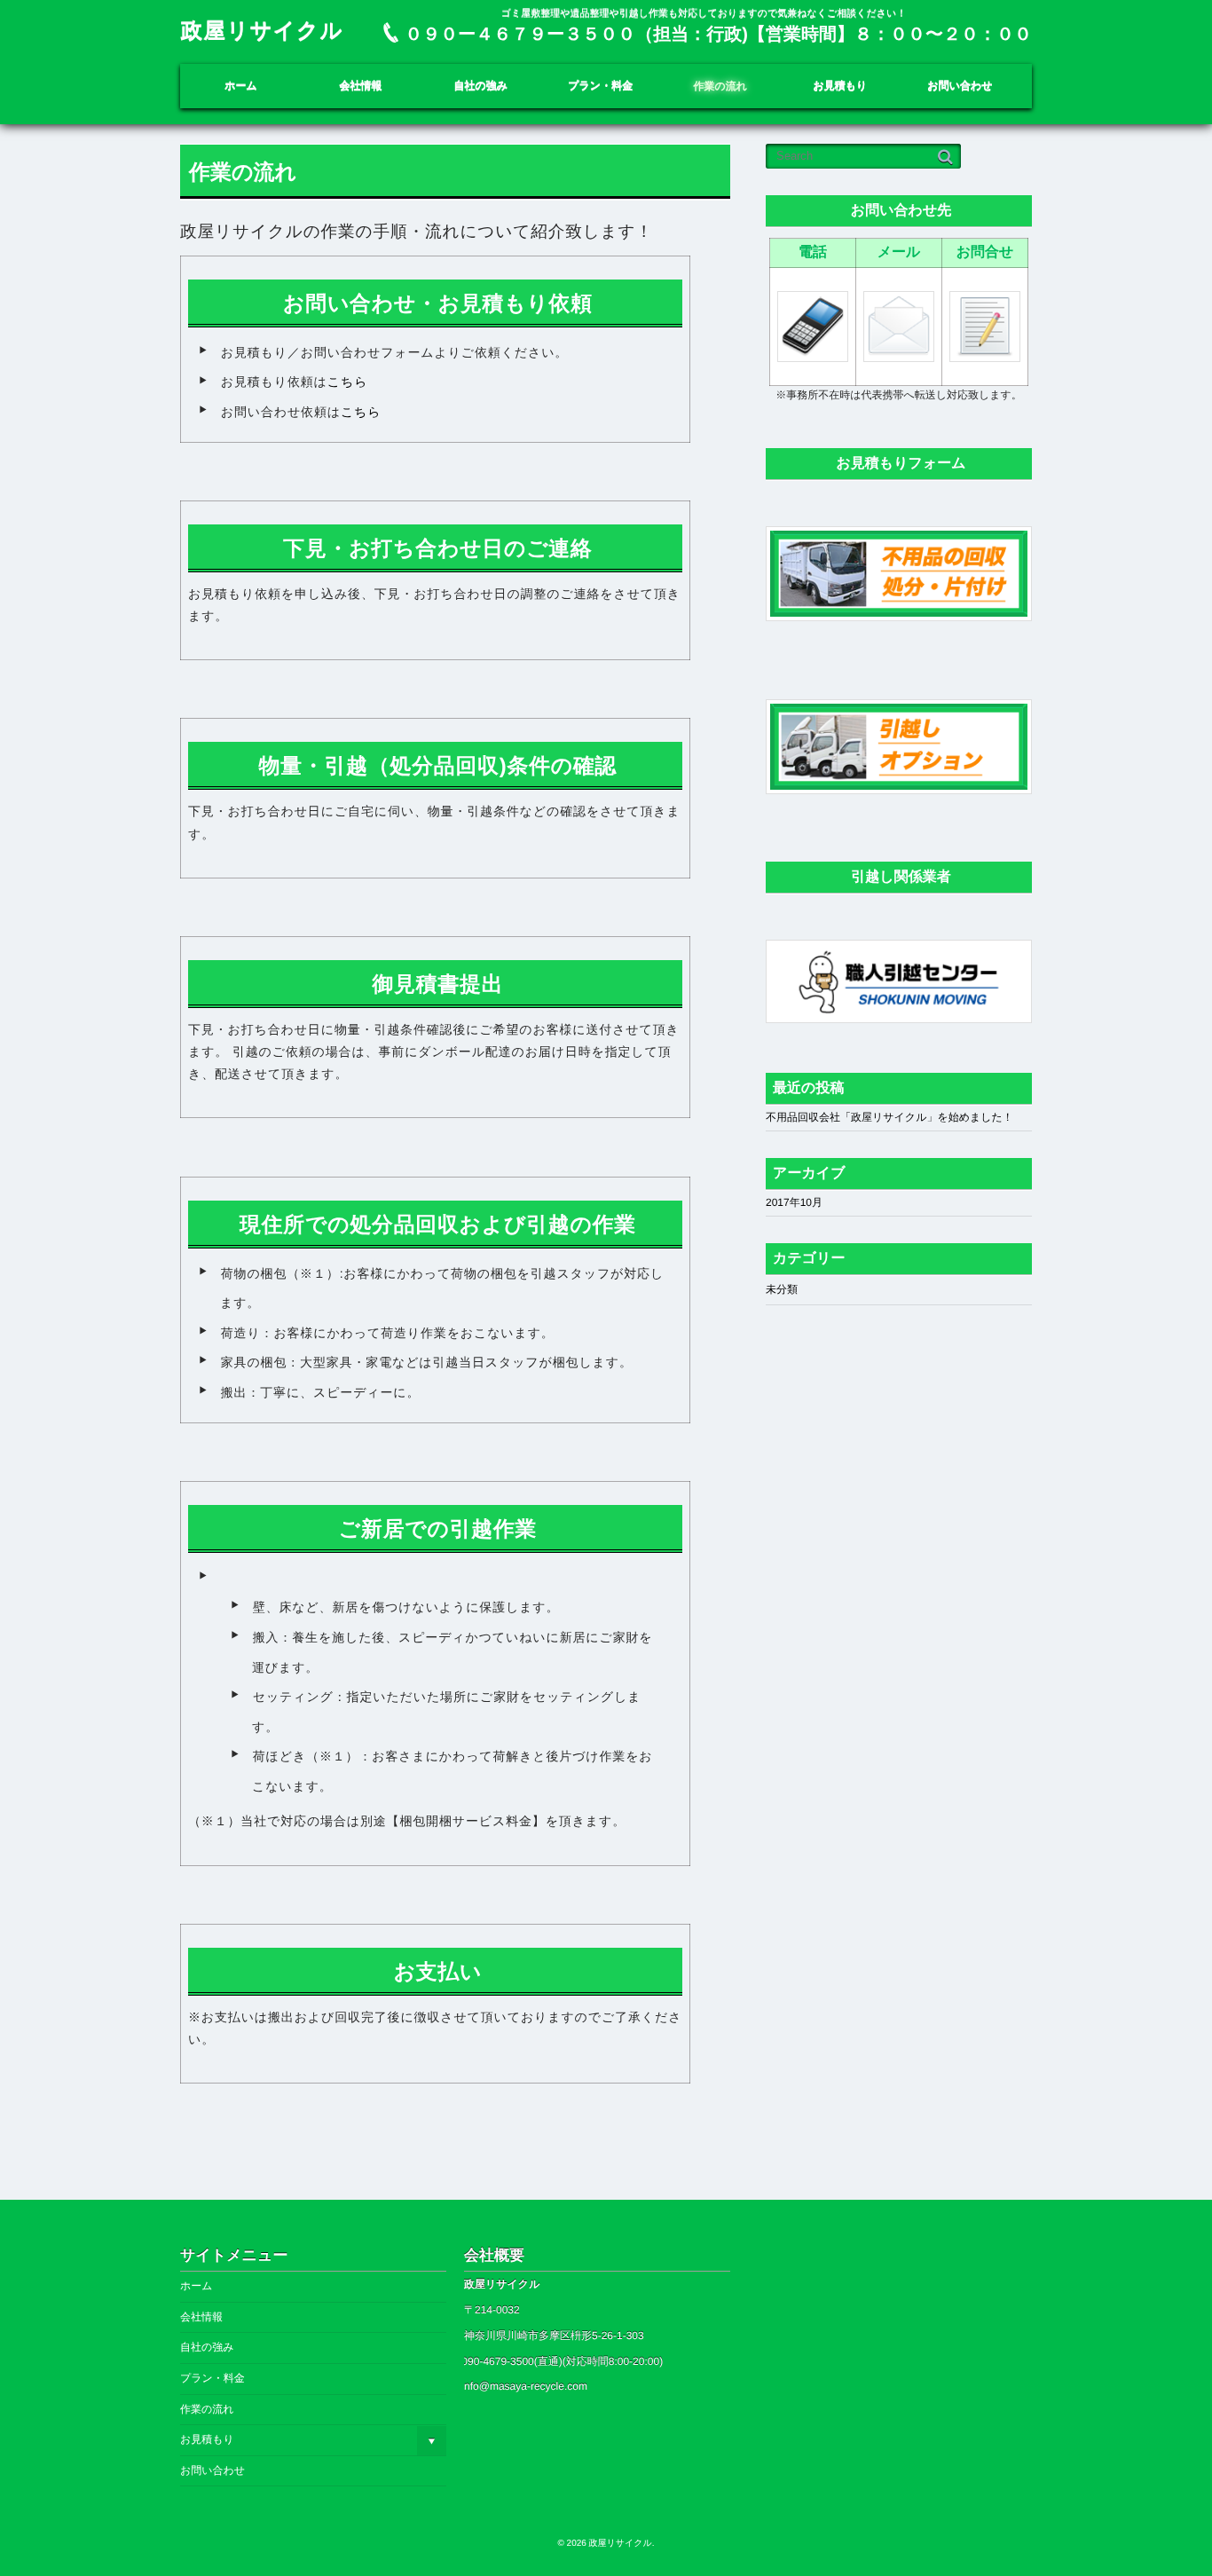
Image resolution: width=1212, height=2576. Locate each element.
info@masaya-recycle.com (524, 2386)
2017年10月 (794, 1202)
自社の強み (480, 86)
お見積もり (840, 86)
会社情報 (361, 86)
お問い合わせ (960, 86)
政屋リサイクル (262, 32)
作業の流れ (721, 86)
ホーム (241, 86)
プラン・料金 (600, 86)
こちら (348, 382)
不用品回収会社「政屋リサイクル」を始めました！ (889, 1117)
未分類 (782, 1289)
